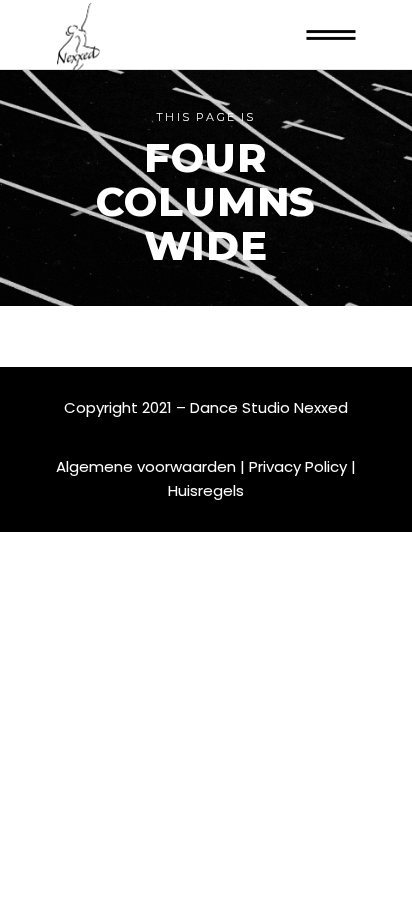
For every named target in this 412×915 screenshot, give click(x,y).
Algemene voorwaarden (146, 466)
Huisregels (206, 490)
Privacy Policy (298, 466)
